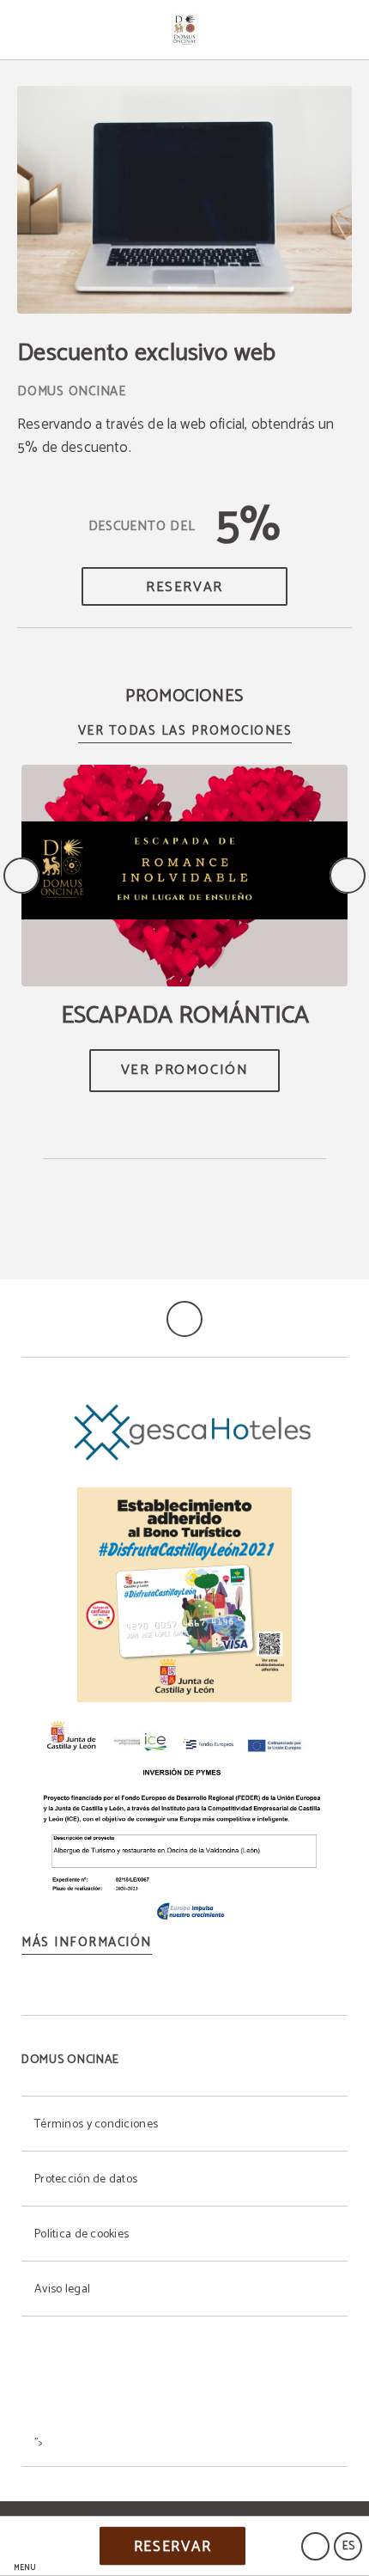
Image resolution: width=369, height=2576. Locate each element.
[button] (25, 2546)
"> (39, 2443)
